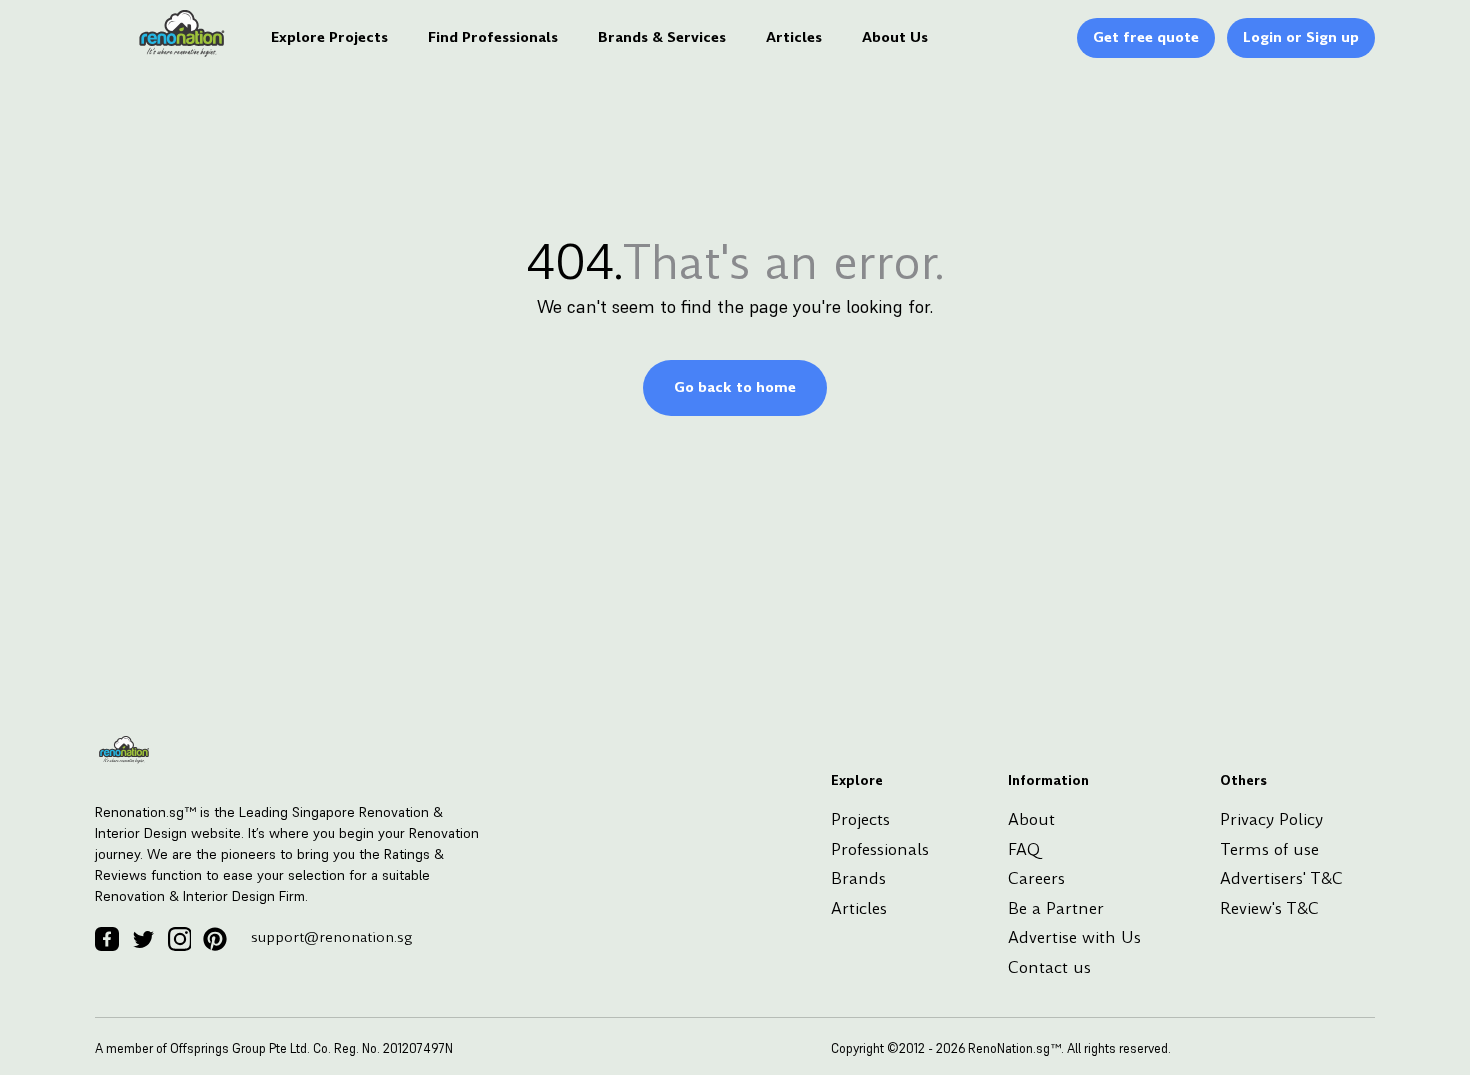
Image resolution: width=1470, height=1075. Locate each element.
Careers (1036, 878)
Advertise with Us (1074, 937)
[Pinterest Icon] (215, 939)
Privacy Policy (1271, 819)
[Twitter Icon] (143, 939)
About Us (895, 37)
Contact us (1049, 967)
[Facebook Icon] (107, 939)
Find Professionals (493, 37)
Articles (794, 37)
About (1031, 819)
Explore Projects (329, 37)
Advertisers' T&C (1281, 878)
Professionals (880, 849)
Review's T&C (1269, 908)
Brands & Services (662, 37)
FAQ (1024, 849)
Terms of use (1269, 849)
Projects (860, 819)
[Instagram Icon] (179, 939)
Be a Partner (1056, 908)
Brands (858, 878)
